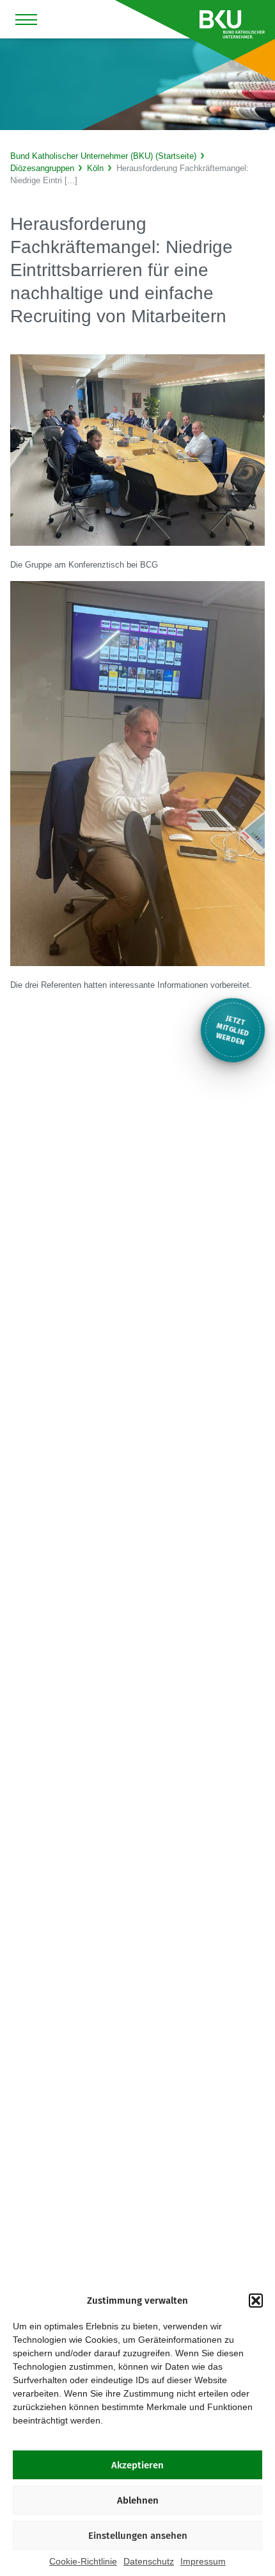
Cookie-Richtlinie (83, 2561)
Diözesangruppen (42, 168)
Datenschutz (149, 2561)
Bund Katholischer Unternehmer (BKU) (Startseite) (103, 156)
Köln (95, 168)
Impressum (203, 2561)
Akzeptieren (137, 2465)
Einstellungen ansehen (138, 2536)
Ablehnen (138, 2500)
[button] (256, 2301)
